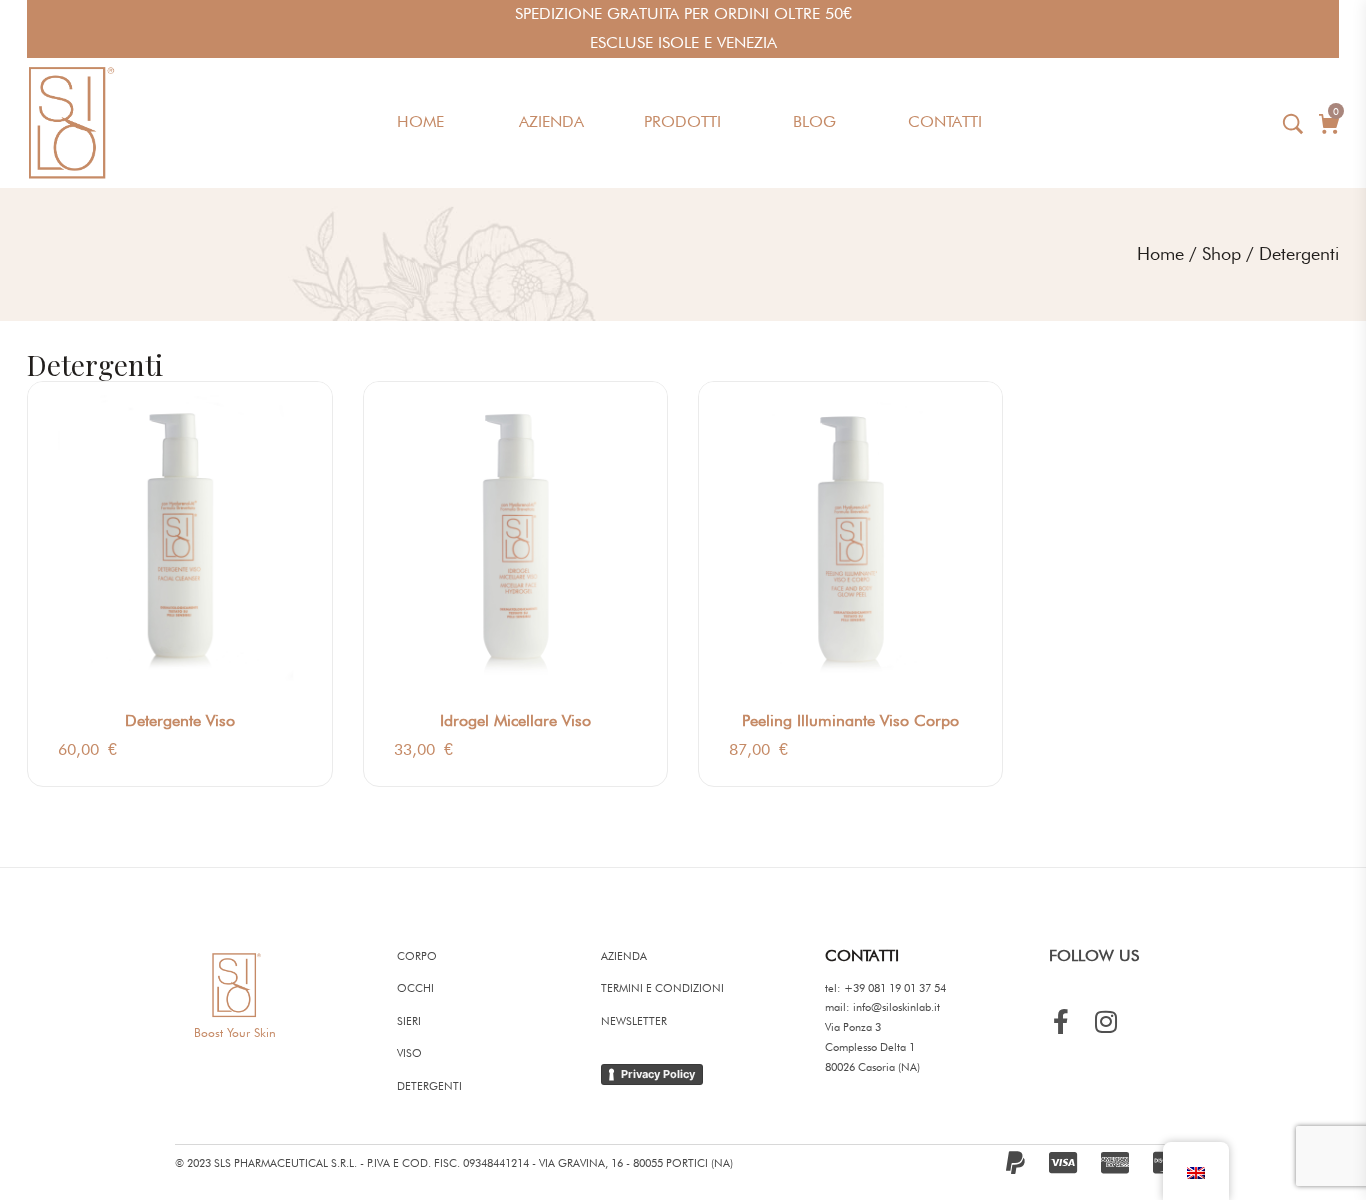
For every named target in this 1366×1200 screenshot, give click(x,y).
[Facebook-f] (1061, 1021)
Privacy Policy (658, 1074)
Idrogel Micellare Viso (515, 720)
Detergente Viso (180, 720)
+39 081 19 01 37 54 (895, 988)
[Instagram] (1106, 1021)
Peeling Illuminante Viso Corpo (850, 720)
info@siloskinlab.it (896, 1007)
